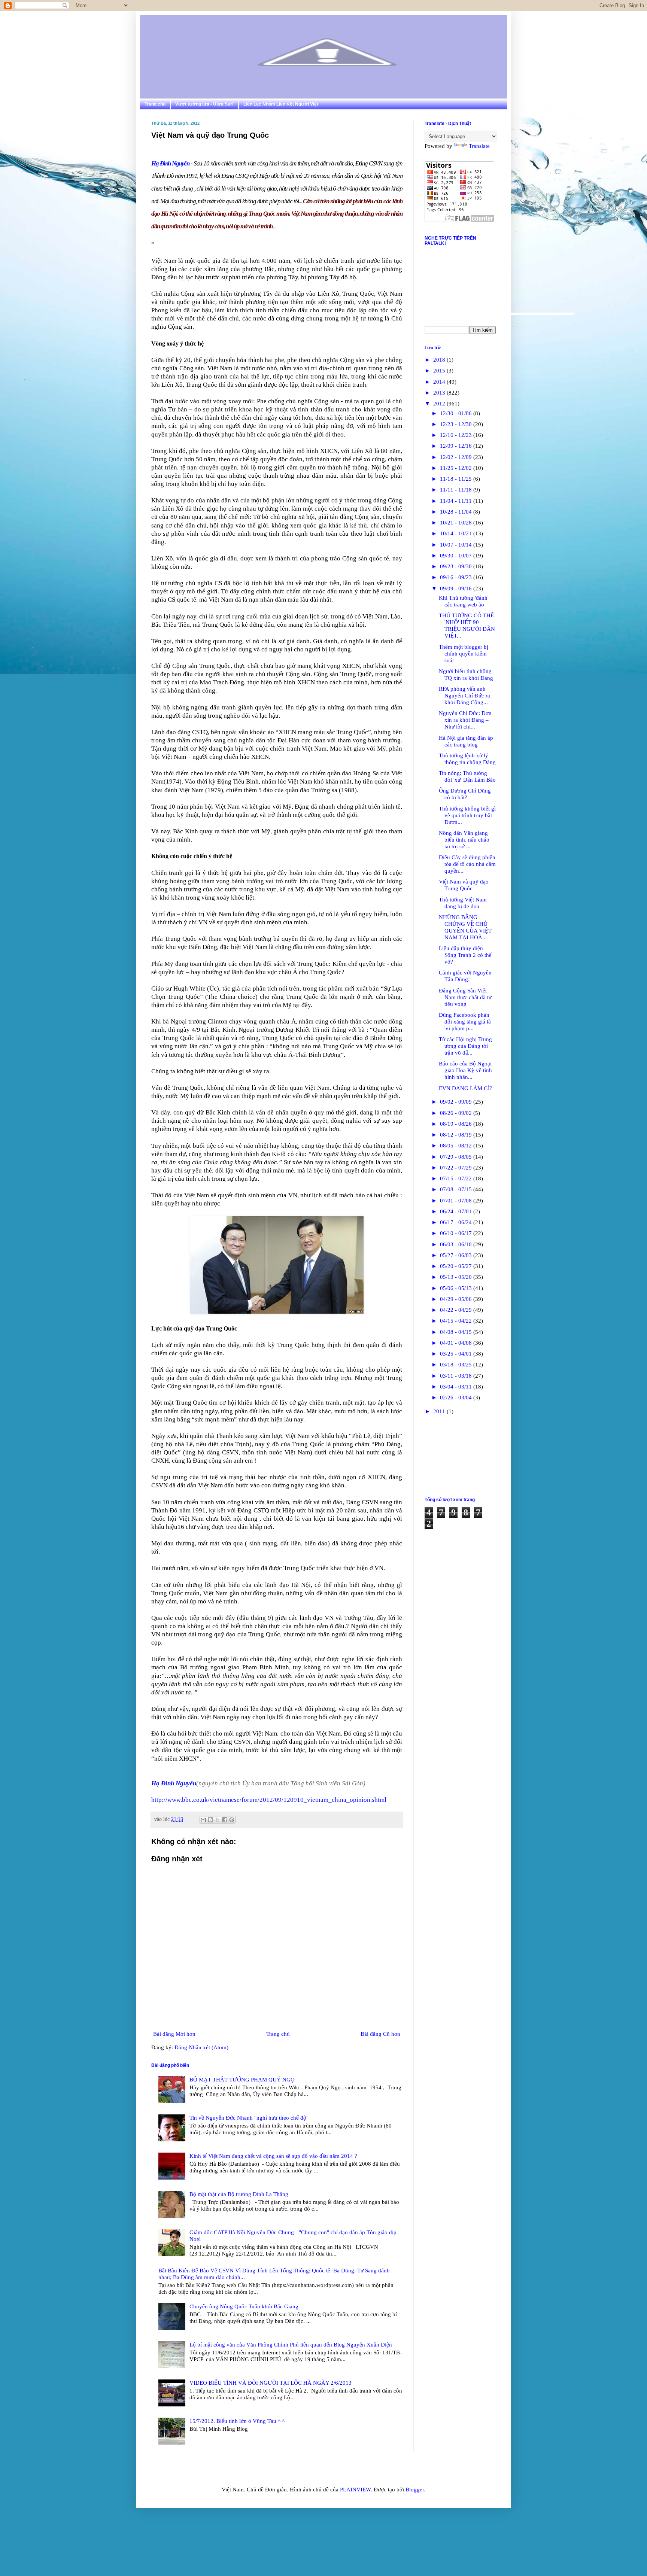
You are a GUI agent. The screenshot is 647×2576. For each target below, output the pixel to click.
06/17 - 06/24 (457, 1222)
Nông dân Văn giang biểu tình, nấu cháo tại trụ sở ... (464, 840)
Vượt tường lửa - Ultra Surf (204, 104)
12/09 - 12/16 (457, 446)
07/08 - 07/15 (457, 1189)
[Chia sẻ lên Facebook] (225, 1820)
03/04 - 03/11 (457, 1387)
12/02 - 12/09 (457, 457)
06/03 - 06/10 (457, 1244)
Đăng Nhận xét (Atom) (201, 2047)
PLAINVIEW (355, 2490)
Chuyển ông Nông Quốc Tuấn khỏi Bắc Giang (244, 2306)
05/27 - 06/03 (457, 1255)
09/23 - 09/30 (457, 566)
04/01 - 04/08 (457, 1343)
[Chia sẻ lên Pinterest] (232, 1820)
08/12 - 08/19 (457, 1135)
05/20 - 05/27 (457, 1266)
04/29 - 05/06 (457, 1299)
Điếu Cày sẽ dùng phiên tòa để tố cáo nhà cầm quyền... (467, 864)
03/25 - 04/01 (457, 1354)
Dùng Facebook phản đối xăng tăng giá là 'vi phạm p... (465, 1022)
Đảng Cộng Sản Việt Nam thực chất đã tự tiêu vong (465, 997)
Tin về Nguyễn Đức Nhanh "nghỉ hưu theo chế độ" (249, 2118)
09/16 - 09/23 (457, 577)
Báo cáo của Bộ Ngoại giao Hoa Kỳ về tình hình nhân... (465, 1070)
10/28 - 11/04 (457, 512)
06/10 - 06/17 (457, 1233)
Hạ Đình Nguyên (170, 163)
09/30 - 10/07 (457, 556)
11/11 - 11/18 (457, 490)
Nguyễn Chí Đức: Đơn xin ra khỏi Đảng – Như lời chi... (465, 720)
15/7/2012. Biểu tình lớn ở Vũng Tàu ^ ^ (237, 2421)
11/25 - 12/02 (457, 468)
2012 (440, 404)
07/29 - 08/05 (457, 1157)
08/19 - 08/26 (457, 1124)
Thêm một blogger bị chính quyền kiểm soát (464, 654)
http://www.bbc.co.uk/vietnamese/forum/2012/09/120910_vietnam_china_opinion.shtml (269, 1800)
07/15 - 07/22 (457, 1178)
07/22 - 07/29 (457, 1168)
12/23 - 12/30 (457, 424)
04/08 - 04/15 (457, 1332)
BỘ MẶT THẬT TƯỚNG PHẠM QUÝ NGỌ (242, 2080)
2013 (440, 393)
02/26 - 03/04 (457, 1398)
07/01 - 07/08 (457, 1201)
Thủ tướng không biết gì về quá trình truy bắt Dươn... (467, 815)
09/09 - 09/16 (457, 589)
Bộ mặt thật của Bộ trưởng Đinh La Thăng (239, 2194)
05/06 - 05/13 (457, 1288)
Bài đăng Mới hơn (174, 2034)
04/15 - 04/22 (457, 1321)
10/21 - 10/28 (457, 523)
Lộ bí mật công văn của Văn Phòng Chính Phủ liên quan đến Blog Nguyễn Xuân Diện (291, 2345)
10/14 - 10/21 (457, 533)
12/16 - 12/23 (457, 435)
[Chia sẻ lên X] (218, 1820)
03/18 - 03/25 (457, 1365)
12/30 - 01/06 (457, 413)
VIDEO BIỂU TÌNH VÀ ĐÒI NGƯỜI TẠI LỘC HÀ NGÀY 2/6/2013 (271, 2383)
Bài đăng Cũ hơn (380, 2034)
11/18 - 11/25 (457, 479)
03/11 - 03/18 (457, 1376)
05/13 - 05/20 (457, 1277)
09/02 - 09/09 (457, 1102)
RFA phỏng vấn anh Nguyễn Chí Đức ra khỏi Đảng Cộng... (464, 696)
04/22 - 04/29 (457, 1310)
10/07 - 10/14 (457, 545)
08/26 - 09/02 (457, 1113)
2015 (440, 371)
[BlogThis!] (210, 1820)
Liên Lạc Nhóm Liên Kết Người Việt (281, 104)
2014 (440, 382)
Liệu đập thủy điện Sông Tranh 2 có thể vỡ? (465, 955)
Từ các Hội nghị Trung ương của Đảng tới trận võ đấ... (465, 1046)
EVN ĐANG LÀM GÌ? (466, 1088)
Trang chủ (155, 104)
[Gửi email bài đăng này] (203, 1820)
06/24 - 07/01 (457, 1211)
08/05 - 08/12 (457, 1146)
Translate (479, 146)
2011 (440, 1411)
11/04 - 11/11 (457, 501)
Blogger (415, 2490)
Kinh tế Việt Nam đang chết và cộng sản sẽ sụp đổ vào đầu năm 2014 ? (273, 2156)
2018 (440, 360)
